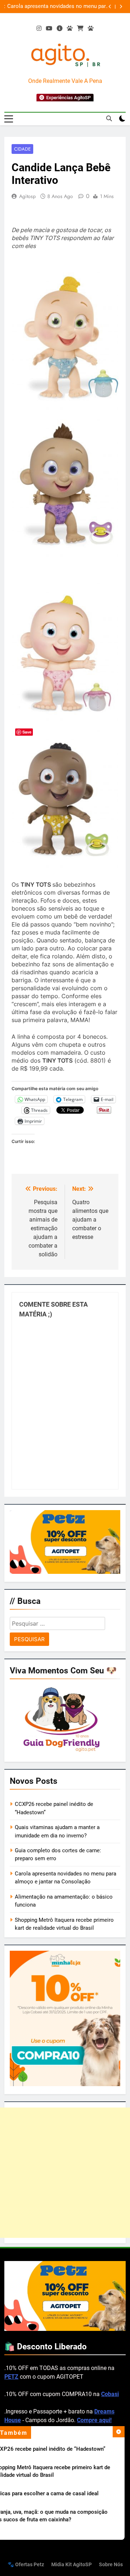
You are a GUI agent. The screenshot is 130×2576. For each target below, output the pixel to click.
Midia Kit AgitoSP (71, 2565)
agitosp (27, 196)
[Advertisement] (65, 2173)
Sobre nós (111, 2565)
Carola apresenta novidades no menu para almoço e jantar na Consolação (57, 7)
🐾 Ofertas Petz (26, 2565)
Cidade (22, 149)
